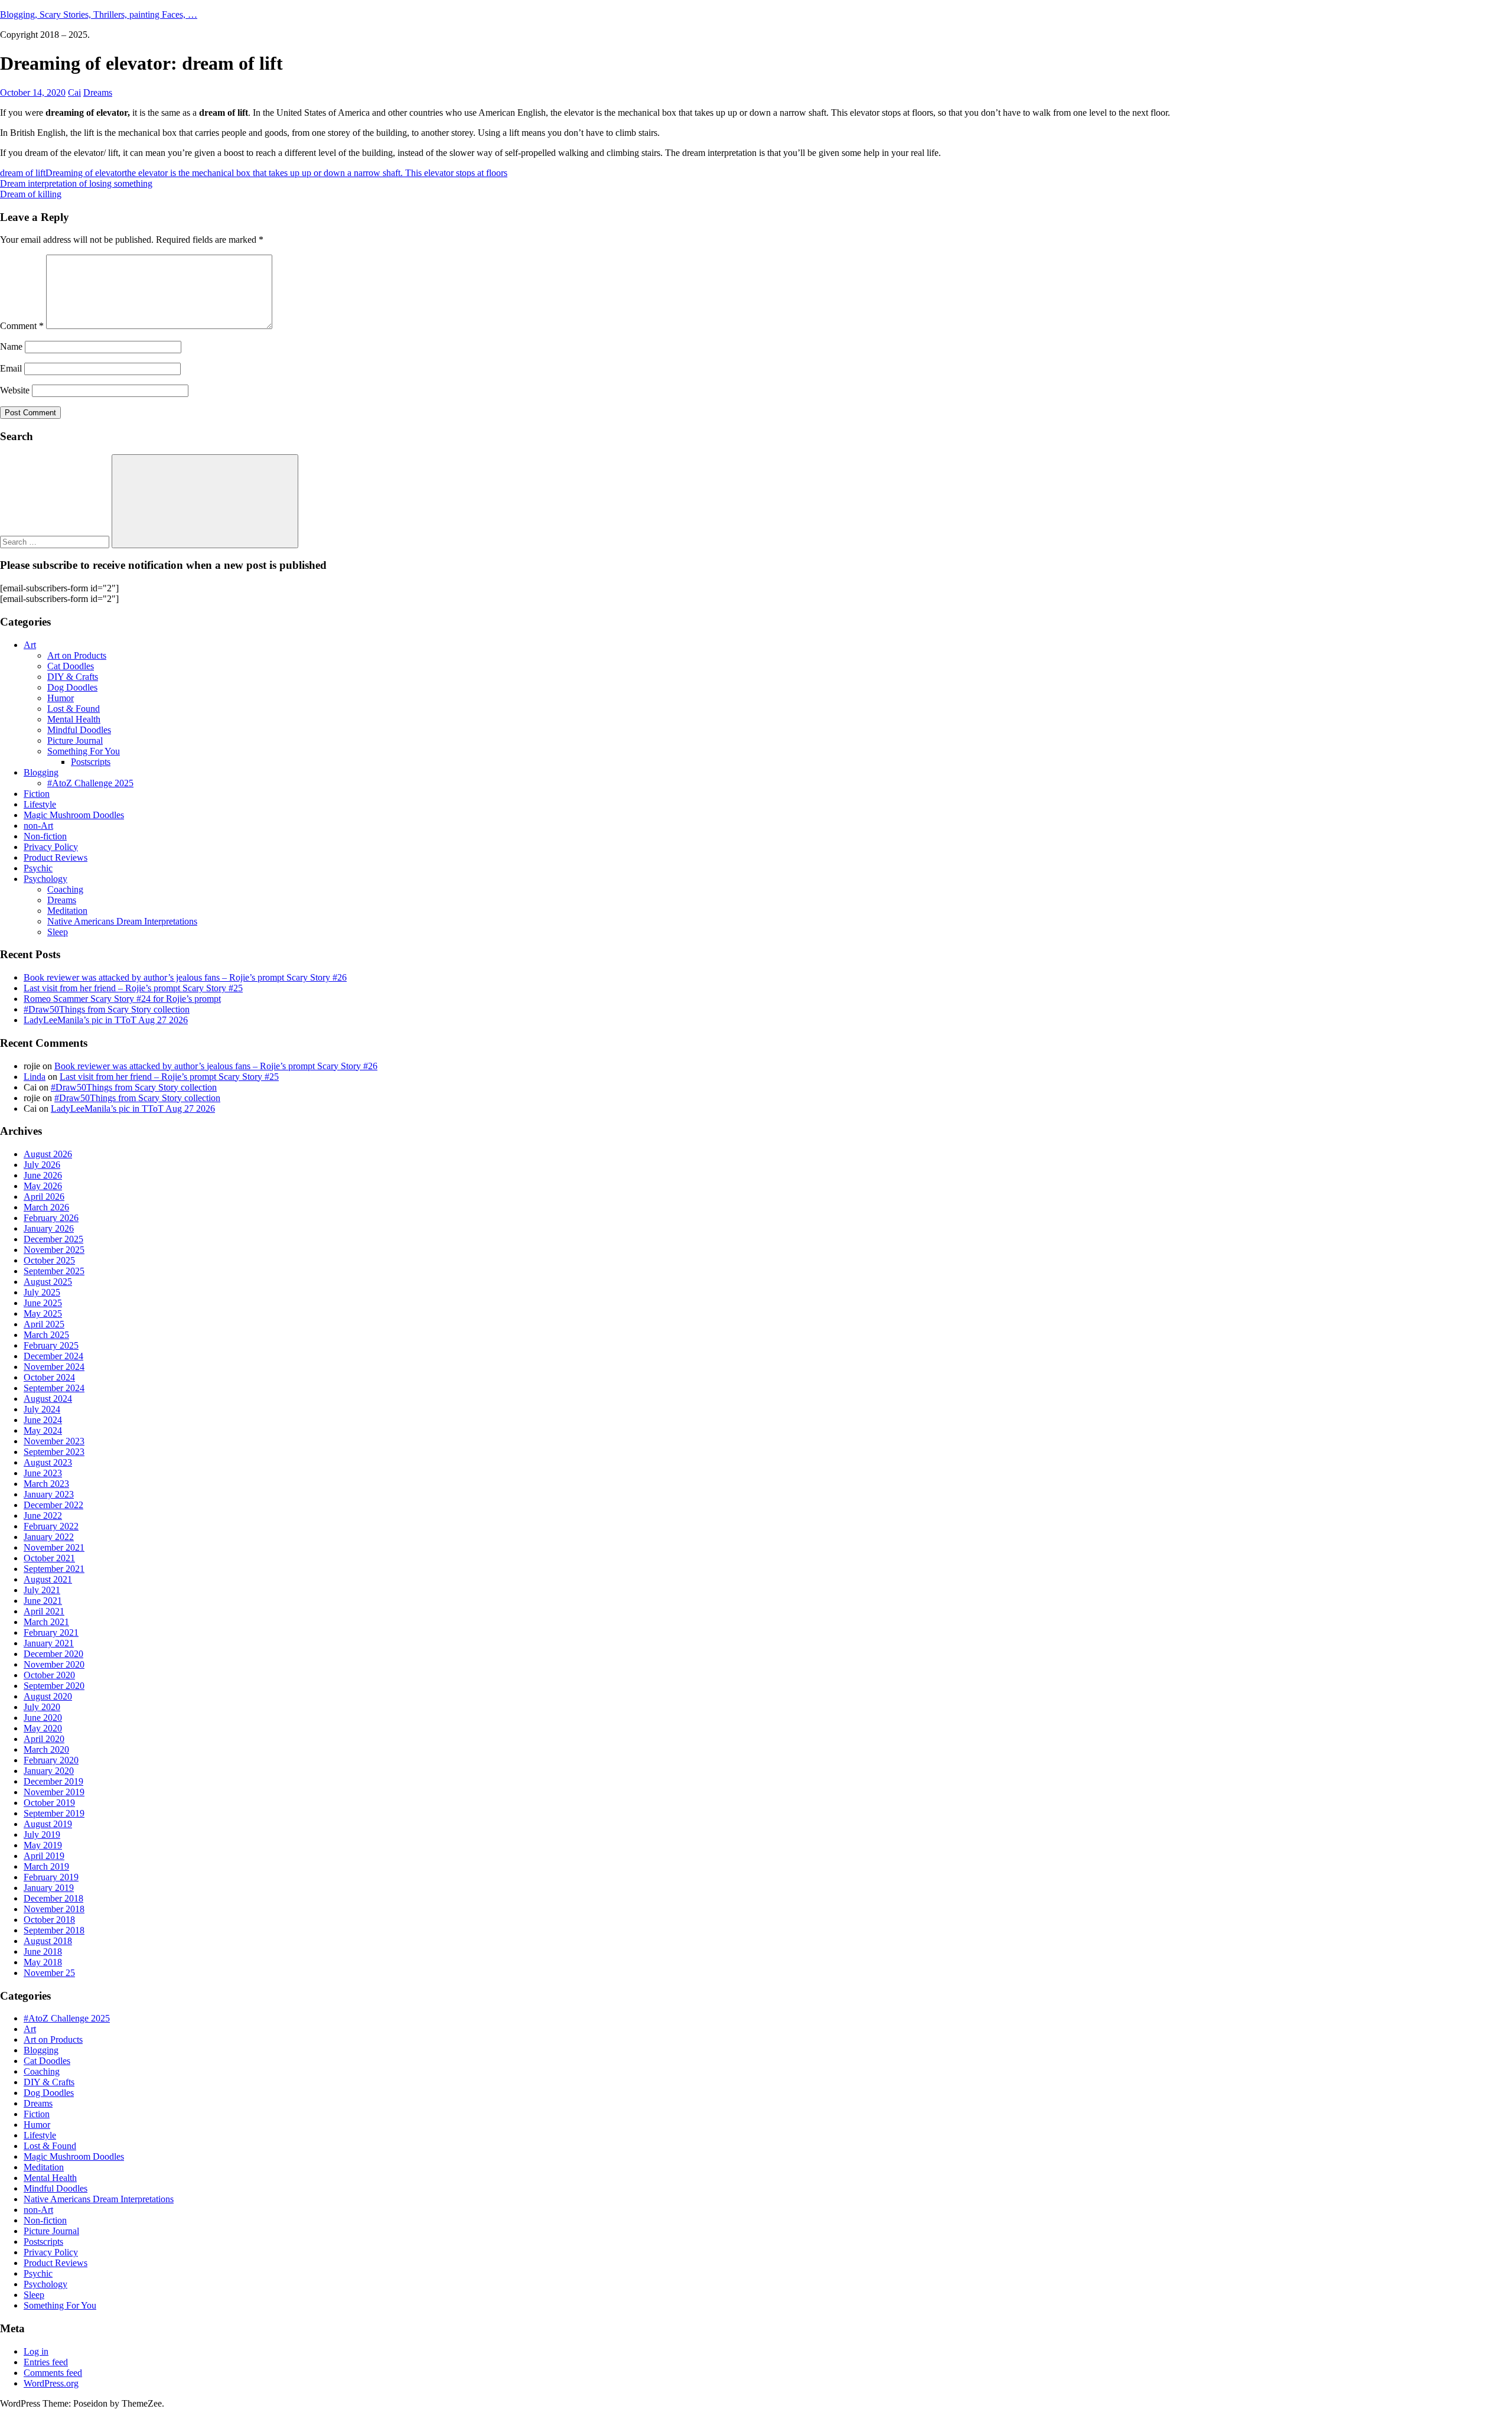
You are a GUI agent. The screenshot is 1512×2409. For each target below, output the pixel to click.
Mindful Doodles (79, 730)
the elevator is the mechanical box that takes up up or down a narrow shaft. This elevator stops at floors (316, 173)
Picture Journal (75, 740)
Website (15, 390)
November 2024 (54, 1367)
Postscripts (91, 762)
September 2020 (54, 1686)
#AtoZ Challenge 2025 (90, 783)
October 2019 (49, 1803)
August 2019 (48, 1824)
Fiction (37, 794)
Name (11, 346)
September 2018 (54, 1930)
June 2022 (43, 1516)
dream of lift (23, 173)
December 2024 (53, 1356)
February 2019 (51, 1877)
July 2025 (42, 1292)
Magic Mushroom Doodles (74, 815)
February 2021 (51, 1632)
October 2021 (49, 1558)
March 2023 (46, 1484)
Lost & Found (74, 709)
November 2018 (54, 1909)
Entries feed (46, 2362)
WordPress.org (51, 2383)
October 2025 (49, 1260)
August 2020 (48, 1696)
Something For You (84, 751)
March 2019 (46, 1866)
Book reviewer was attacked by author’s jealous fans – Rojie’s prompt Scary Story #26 (185, 977)
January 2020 (49, 1771)
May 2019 (43, 1845)
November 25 (49, 1973)
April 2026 (44, 1197)
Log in (36, 2351)
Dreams (98, 92)
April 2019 (44, 1856)
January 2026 (49, 1228)
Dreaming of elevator (85, 173)
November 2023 (54, 1441)
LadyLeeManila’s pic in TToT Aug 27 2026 (106, 1020)
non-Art (38, 826)
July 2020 (42, 1707)
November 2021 (54, 1547)
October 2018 (49, 1920)
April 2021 (44, 1611)
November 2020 (54, 1664)
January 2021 (49, 1643)
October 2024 (49, 1377)
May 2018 (43, 1962)
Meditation (67, 911)
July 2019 (42, 1835)
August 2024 (48, 1399)
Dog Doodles (72, 687)
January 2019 (49, 1888)
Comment (22, 326)
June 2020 (43, 1718)
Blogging (41, 772)
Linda (35, 1077)
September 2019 (54, 1813)
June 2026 (43, 1175)
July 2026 (42, 1165)
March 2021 (46, 1622)
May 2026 (43, 1186)
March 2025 (46, 1335)
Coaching (65, 889)
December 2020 (53, 1654)
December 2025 (53, 1239)
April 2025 (44, 1324)
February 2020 (51, 1760)
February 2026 (51, 1218)
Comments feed (53, 2373)
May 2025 (43, 1313)
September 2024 (54, 1388)
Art (30, 645)
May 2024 (43, 1430)
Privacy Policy (51, 847)
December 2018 (53, 1898)
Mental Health (74, 719)
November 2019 (54, 1792)
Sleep (58, 932)
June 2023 (43, 1473)
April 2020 (44, 1739)
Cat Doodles (71, 666)
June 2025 (43, 1303)
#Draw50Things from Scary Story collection (107, 1009)
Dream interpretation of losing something (76, 183)
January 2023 (49, 1494)
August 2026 (48, 1154)
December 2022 (53, 1505)
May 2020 (43, 1728)
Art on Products (77, 655)
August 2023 (48, 1462)
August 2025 (48, 1282)
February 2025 (51, 1345)
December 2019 (53, 1781)
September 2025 (54, 1271)
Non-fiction (45, 836)
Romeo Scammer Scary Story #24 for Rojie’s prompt (122, 999)
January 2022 (49, 1537)
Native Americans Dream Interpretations (122, 921)
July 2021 (42, 1590)
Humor (61, 698)
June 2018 (43, 1951)
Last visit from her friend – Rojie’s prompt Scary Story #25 (133, 988)
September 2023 (54, 1452)
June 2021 (43, 1601)
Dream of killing (31, 194)
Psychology (45, 879)
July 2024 (42, 1409)
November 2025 (54, 1250)
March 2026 (46, 1207)
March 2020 (46, 1749)
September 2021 (54, 1569)
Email (11, 368)
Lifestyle (40, 804)
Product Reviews (56, 857)
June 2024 (43, 1420)
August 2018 (48, 1941)
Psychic (38, 868)
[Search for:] (56, 541)
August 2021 (48, 1579)
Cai (74, 92)
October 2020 (49, 1675)
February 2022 (51, 1526)
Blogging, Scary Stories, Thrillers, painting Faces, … (99, 14)
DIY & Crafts (73, 677)
